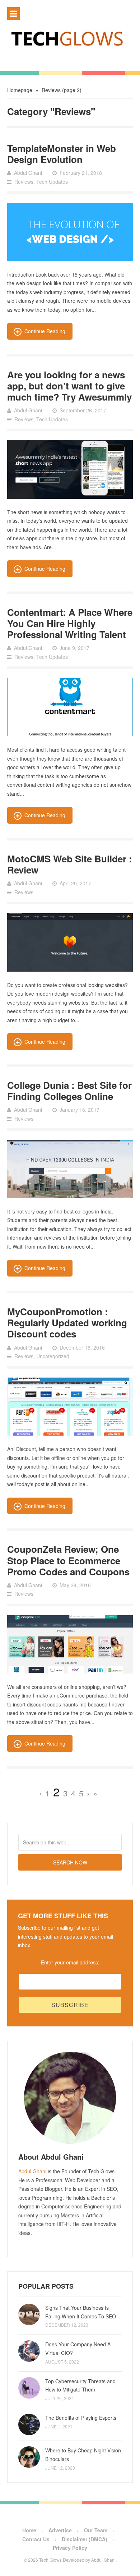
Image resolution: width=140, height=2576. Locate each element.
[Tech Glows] (70, 38)
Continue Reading (45, 331)
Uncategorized (53, 1356)
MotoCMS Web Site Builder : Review (70, 864)
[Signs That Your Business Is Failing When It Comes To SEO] (29, 2314)
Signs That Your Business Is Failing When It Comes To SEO (81, 2312)
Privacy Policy (70, 2548)
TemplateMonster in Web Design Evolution (62, 154)
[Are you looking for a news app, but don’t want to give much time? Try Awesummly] (70, 469)
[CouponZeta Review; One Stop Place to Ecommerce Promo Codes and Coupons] (70, 1644)
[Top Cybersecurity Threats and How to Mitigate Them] (29, 2388)
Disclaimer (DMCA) (85, 2539)
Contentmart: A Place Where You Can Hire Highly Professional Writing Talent (70, 623)
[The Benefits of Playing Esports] (29, 2424)
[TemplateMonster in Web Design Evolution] (70, 232)
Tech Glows (50, 2560)
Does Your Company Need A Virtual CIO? (78, 2348)
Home (29, 2530)
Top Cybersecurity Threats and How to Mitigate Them (80, 2385)
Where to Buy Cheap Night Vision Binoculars (83, 2455)
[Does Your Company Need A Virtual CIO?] (29, 2351)
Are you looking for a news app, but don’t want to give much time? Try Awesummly (69, 386)
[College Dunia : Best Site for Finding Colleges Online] (70, 1169)
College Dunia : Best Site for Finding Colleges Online (69, 1091)
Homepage (20, 90)
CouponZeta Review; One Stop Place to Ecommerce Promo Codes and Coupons (68, 1560)
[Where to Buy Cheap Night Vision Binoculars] (29, 2457)
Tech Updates (52, 182)
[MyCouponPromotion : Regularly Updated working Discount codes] (70, 1407)
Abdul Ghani (32, 2171)
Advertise (60, 2530)
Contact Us (36, 2539)
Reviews (24, 182)
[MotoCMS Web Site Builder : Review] (70, 942)
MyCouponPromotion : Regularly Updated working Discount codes (67, 1323)
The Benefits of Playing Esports (81, 2418)
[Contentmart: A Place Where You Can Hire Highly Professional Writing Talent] (70, 707)
